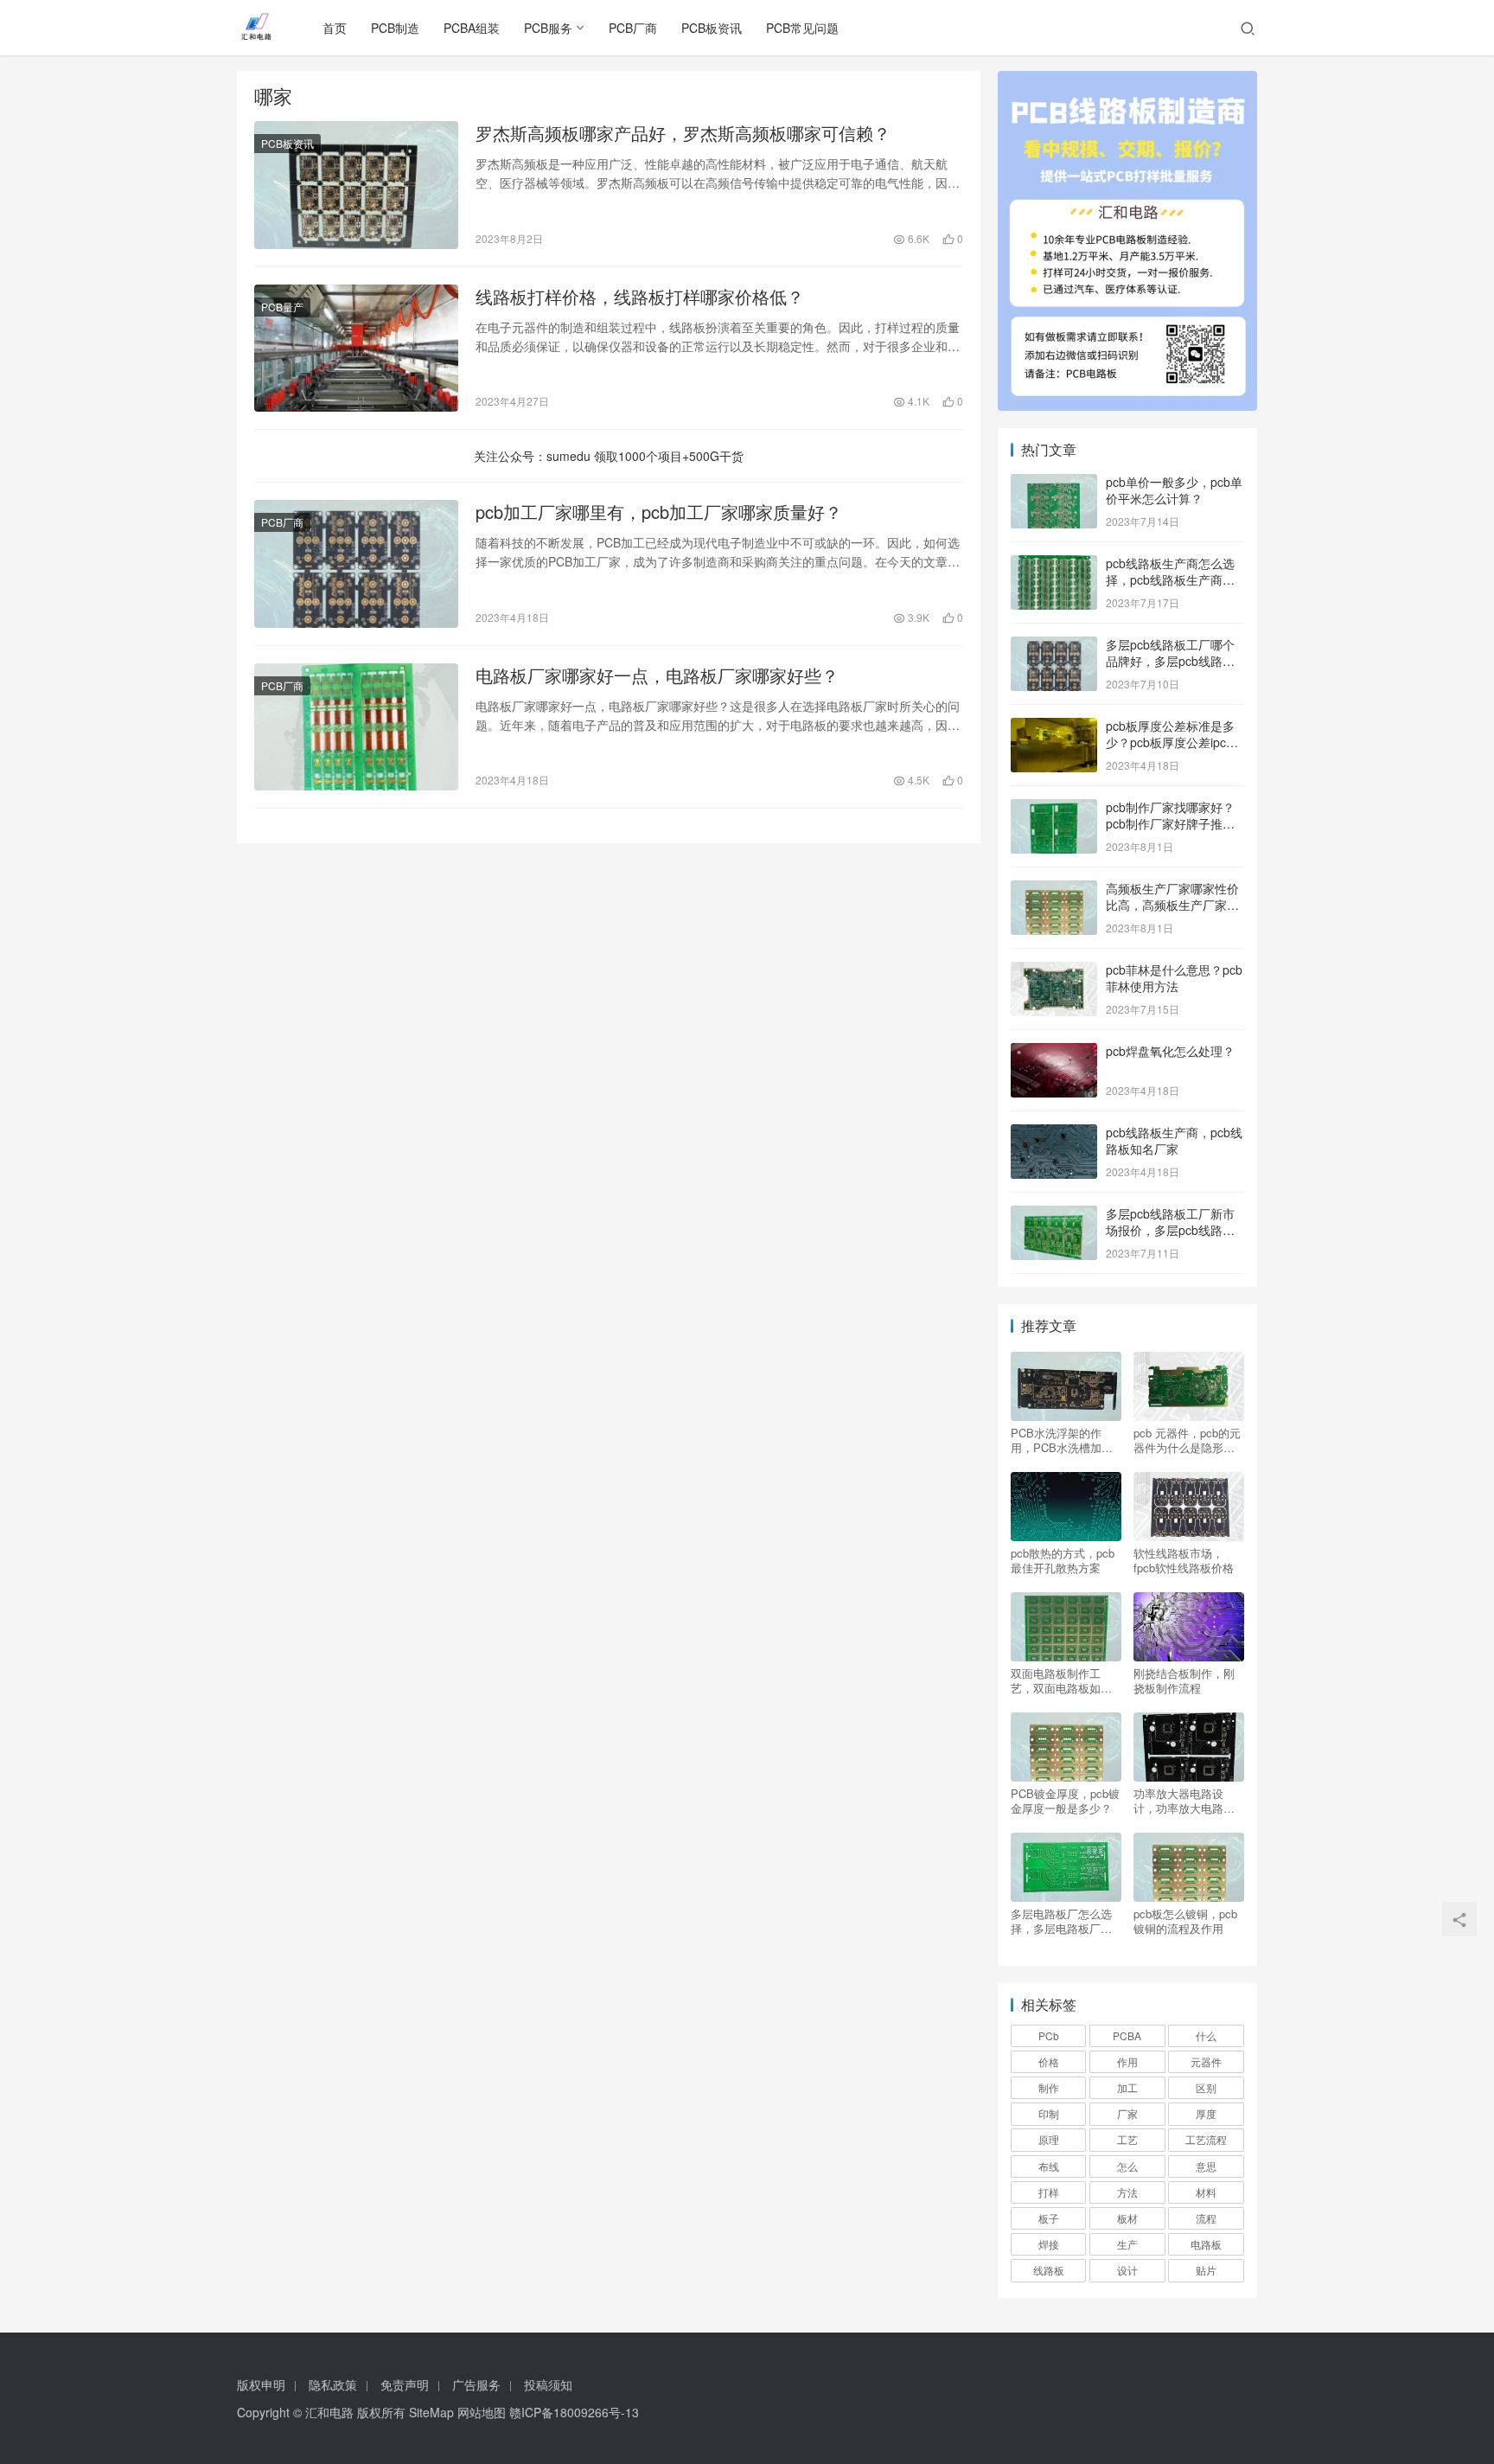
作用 (1127, 2061)
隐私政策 (333, 2384)
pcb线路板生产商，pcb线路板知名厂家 (1174, 1141)
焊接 (1049, 2244)
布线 (1049, 2166)
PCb (1049, 2035)
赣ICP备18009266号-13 (574, 2412)
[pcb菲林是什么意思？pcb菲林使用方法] (1054, 971)
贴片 (1206, 2270)
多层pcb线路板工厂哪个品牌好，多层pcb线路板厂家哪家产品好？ (1170, 661)
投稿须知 (548, 2384)
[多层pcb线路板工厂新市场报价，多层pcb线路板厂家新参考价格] (1054, 1215)
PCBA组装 (472, 28)
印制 (1049, 2113)
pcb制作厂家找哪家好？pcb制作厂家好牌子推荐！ (1170, 824)
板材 (1127, 2218)
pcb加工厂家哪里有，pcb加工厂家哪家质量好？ (659, 512)
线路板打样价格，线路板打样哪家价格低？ (640, 297)
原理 (1049, 2139)
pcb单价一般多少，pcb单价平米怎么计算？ (1174, 490)
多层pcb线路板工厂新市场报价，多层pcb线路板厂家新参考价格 (1170, 1230)
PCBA (1127, 2035)
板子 (1049, 2218)
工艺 (1127, 2139)
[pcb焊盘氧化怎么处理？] (1054, 1053)
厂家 (1127, 2113)
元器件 (1206, 2061)
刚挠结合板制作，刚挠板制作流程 (1184, 1680)
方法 (1127, 2192)
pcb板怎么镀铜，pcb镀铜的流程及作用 (1185, 1921)
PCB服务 (548, 28)
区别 (1206, 2087)
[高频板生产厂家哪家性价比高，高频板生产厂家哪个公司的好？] (1054, 890)
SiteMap (431, 2412)
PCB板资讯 (712, 28)
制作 (1049, 2087)
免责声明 (405, 2384)
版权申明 (261, 2384)
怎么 (1127, 2166)
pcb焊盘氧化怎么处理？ (1170, 1051)
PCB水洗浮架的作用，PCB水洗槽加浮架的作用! (1062, 1440)
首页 (335, 28)
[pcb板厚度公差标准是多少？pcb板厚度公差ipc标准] (1054, 727)
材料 (1206, 2192)
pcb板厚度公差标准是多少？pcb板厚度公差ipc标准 (1172, 742)
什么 (1206, 2035)
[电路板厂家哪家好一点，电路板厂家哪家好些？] (356, 727)
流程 (1206, 2218)
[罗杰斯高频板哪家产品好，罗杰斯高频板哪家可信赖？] (356, 185)
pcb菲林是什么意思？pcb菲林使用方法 (1174, 978)
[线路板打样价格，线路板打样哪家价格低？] (356, 349)
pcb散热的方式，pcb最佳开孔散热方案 (1063, 1560)
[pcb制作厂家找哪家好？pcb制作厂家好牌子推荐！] (1054, 809)
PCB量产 (282, 307)
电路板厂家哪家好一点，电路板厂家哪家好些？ (657, 675)
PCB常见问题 (802, 28)
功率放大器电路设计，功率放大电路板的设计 (1184, 1801)
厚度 (1206, 2113)
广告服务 (476, 2384)
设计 (1127, 2270)
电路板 (1206, 2244)
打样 (1049, 2192)
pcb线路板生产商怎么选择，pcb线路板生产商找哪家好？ (1170, 580)
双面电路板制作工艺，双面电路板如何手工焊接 (1061, 1680)
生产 (1127, 2244)
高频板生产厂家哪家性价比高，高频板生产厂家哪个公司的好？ (1172, 905)
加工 (1127, 2087)
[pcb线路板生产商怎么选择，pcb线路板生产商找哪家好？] (1054, 565)
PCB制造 (395, 28)
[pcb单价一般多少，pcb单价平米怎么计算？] (1054, 483)
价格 (1049, 2061)
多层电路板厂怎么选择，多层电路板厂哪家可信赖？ (1061, 1921)
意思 (1206, 2166)
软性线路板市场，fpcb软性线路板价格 (1184, 1560)
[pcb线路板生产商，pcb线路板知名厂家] (1054, 1134)
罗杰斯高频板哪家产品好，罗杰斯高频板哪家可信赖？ (683, 133)
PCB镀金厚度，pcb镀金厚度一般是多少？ (1065, 1801)
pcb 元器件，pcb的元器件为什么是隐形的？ (1187, 1440)
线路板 (1049, 2270)
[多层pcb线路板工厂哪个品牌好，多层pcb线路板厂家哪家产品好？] (1054, 646)
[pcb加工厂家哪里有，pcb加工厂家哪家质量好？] (356, 564)
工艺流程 (1206, 2139)
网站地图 (482, 2412)
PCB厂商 (633, 28)
